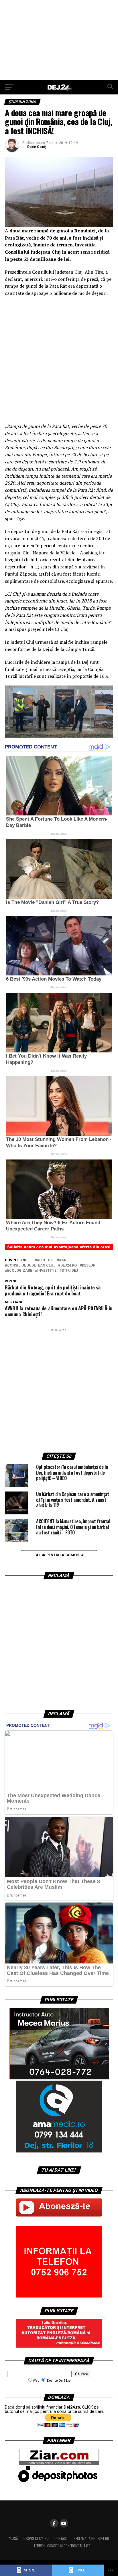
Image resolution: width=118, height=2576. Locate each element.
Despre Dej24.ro (36, 2538)
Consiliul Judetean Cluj (31, 1266)
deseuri (89, 1266)
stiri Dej (70, 1271)
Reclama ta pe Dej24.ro (91, 2538)
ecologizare (20, 1271)
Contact (61, 2538)
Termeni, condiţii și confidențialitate (62, 2546)
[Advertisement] (59, 40)
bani (63, 1260)
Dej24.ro (69, 1266)
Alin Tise (45, 1260)
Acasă (13, 2538)
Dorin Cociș (37, 147)
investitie (47, 1271)
